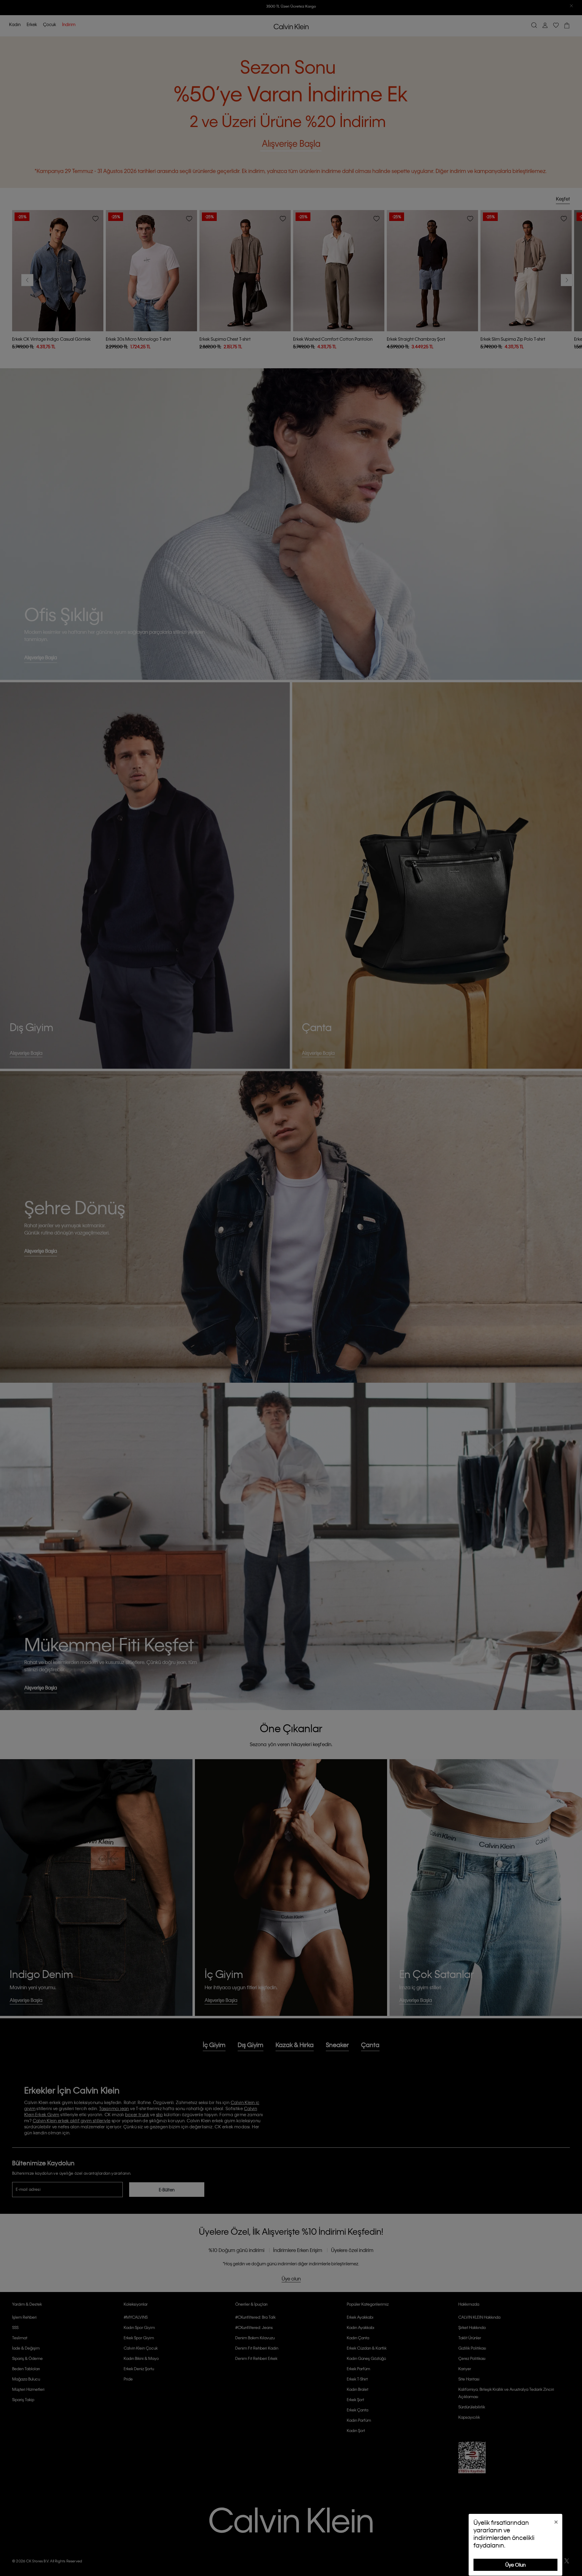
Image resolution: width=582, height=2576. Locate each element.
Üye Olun (515, 2565)
